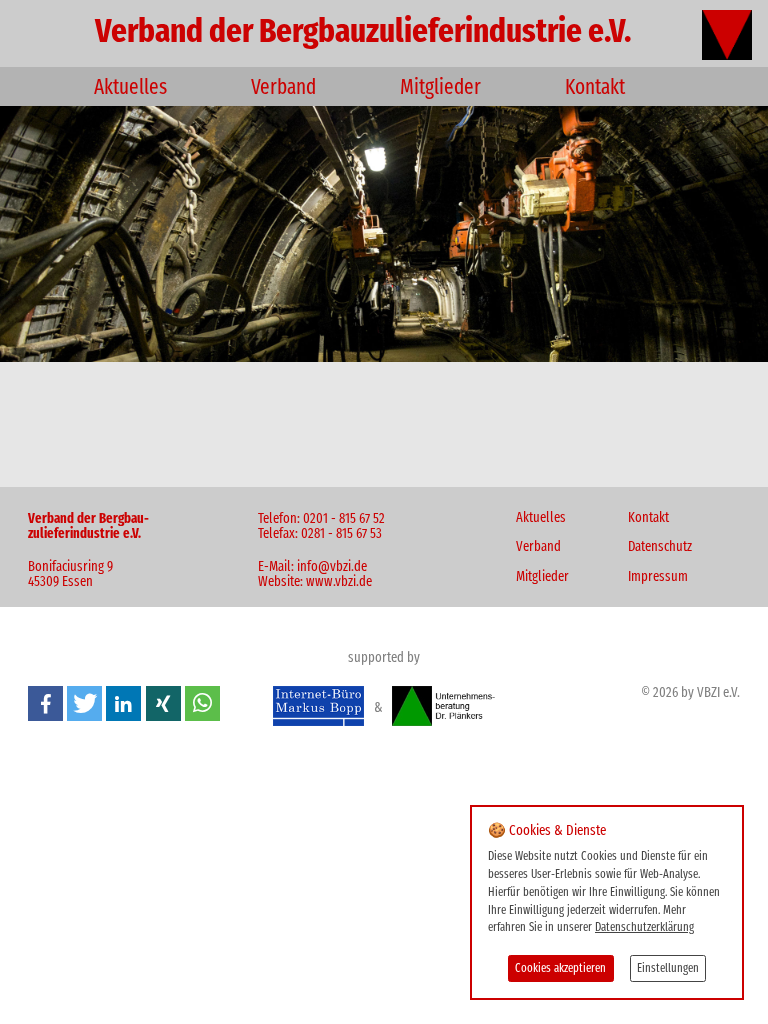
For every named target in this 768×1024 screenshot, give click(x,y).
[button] (45, 703)
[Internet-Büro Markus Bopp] (318, 709)
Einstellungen (668, 969)
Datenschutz (660, 548)
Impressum (658, 578)
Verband (283, 88)
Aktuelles (130, 88)
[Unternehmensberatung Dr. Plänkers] (443, 709)
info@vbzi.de (332, 567)
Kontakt (595, 88)
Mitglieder (440, 88)
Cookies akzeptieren (560, 969)
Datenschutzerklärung (644, 928)
